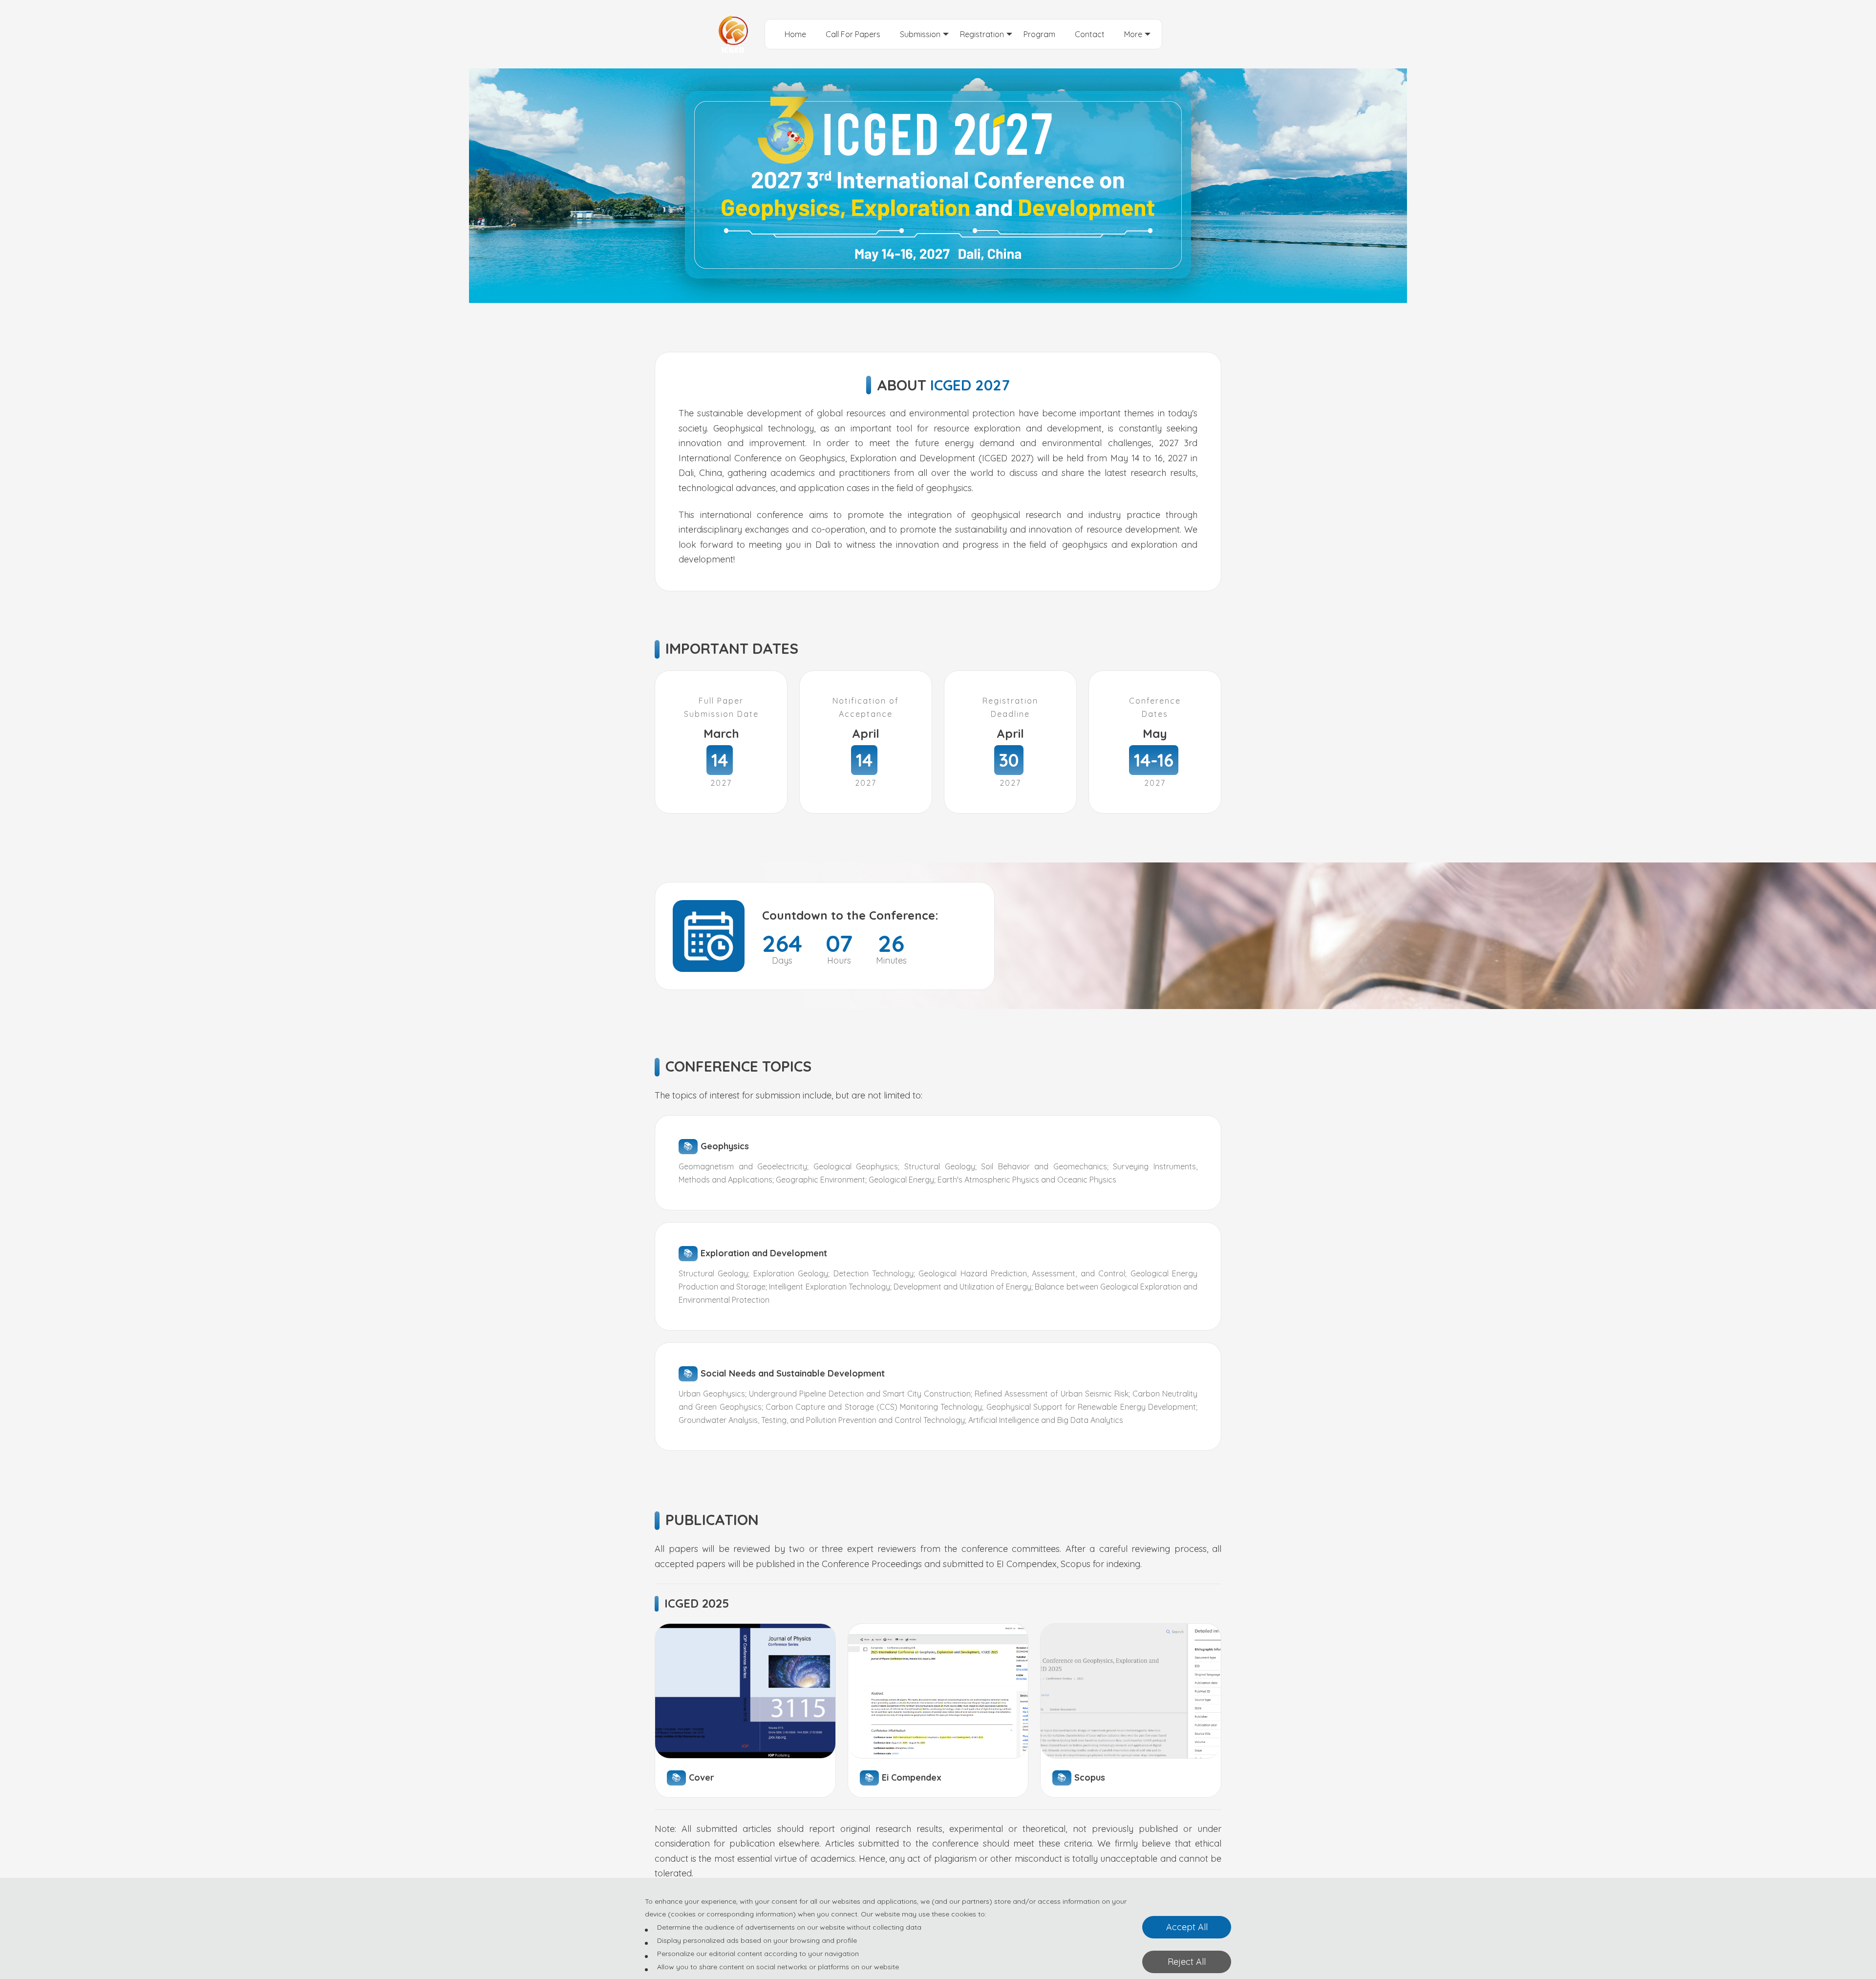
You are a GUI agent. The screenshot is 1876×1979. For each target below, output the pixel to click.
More (1133, 34)
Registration (982, 34)
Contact (1090, 34)
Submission (920, 34)
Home (795, 34)
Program (1039, 34)
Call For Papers (853, 34)
